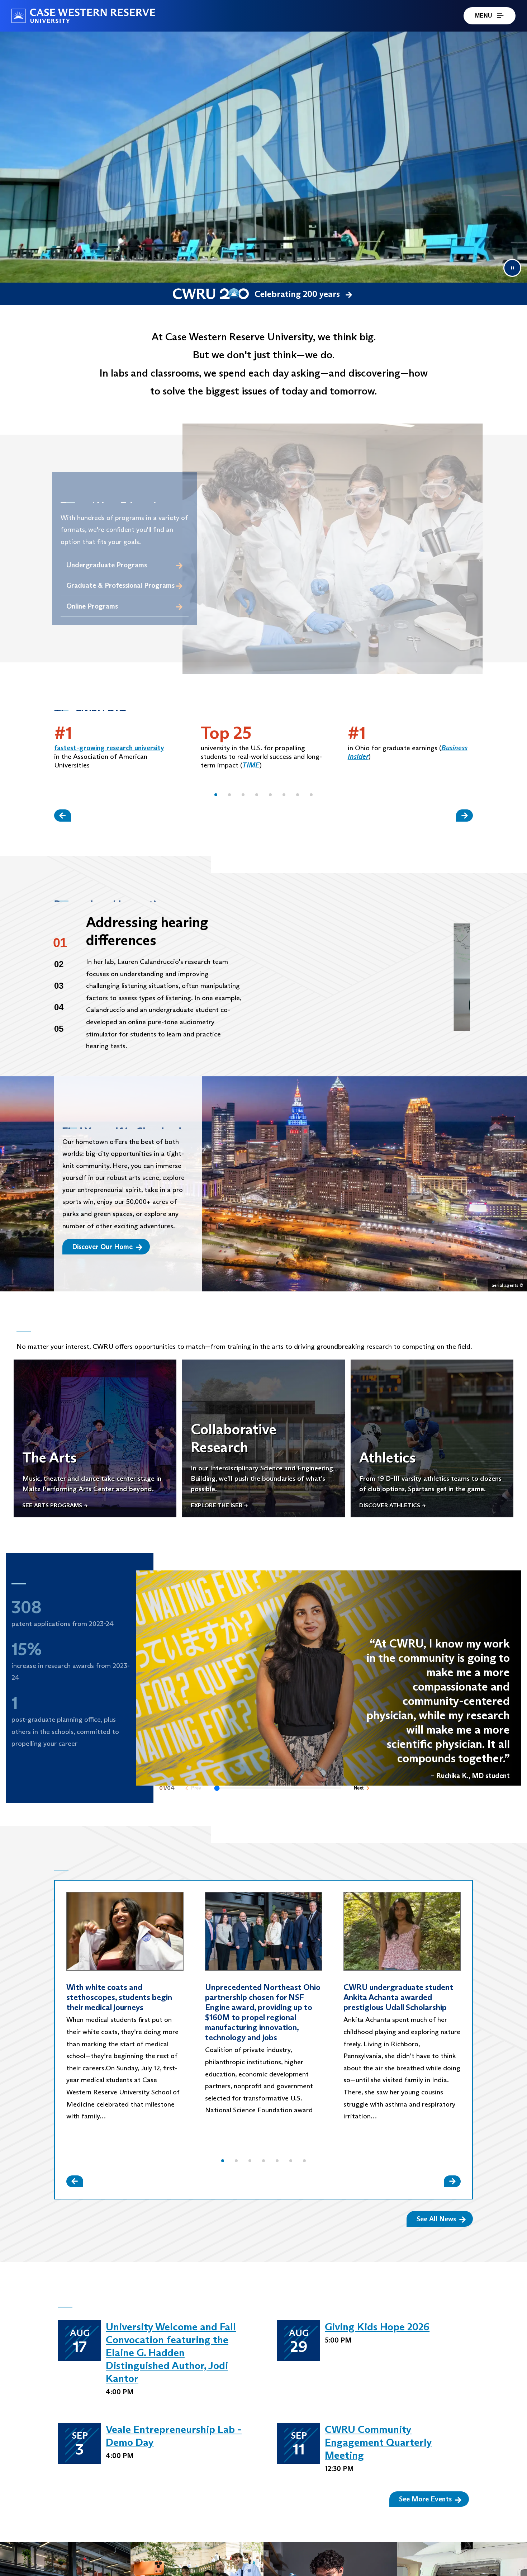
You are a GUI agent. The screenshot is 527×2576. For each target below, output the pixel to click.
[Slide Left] (63, 815)
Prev (196, 1794)
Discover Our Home (102, 1247)
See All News (436, 2219)
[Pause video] (512, 268)
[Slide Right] (464, 815)
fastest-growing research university (109, 748)
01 (60, 943)
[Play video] (362, 977)
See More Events (425, 2499)
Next (359, 1794)
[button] (216, 795)
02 (59, 964)
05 (59, 1029)
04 (59, 1007)
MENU (484, 16)
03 (59, 986)
